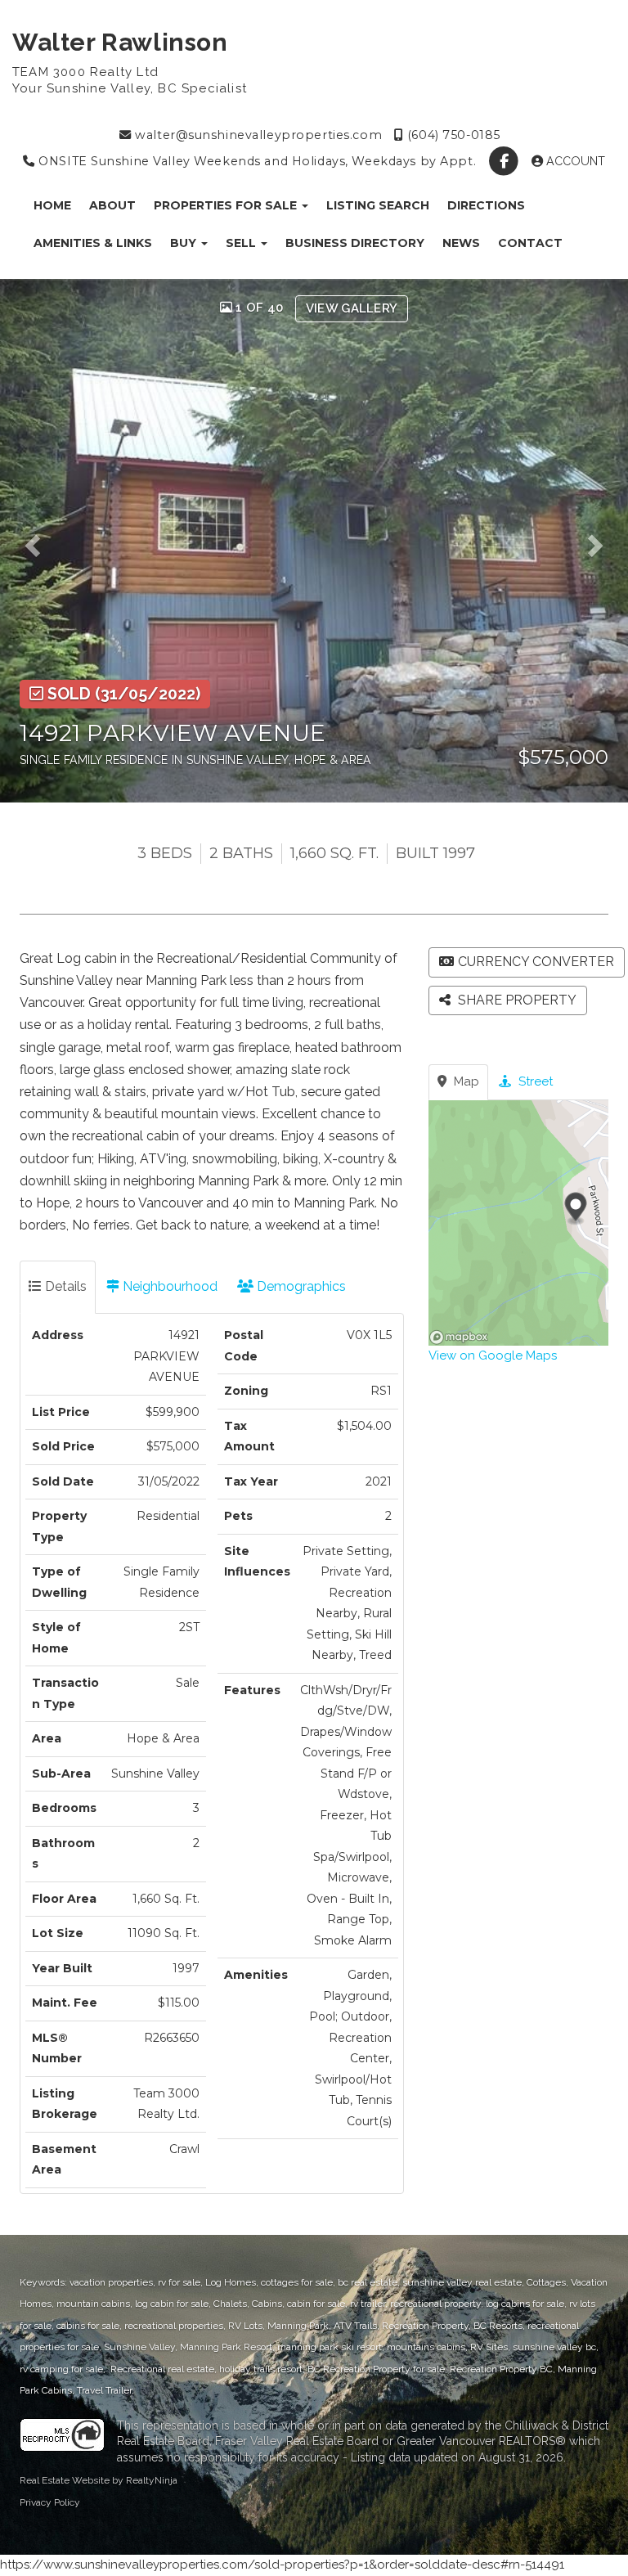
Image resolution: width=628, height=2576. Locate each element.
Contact (530, 243)
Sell (242, 243)
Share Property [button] (516, 1000)
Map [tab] (465, 1081)
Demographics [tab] (300, 1286)
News (461, 243)
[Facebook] (506, 161)
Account (574, 161)
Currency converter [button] (536, 962)
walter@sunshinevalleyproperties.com (257, 135)
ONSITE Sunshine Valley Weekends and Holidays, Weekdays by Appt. (256, 161)
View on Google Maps (493, 1355)
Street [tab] (534, 1081)
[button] (38, 541)
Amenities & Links (93, 243)
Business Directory (355, 243)
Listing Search (378, 205)
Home (52, 205)
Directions (486, 205)
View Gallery (352, 308)
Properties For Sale (227, 205)
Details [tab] (64, 1286)
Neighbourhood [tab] (168, 1286)
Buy (185, 243)
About (112, 205)
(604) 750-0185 (452, 135)
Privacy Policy (50, 2502)
